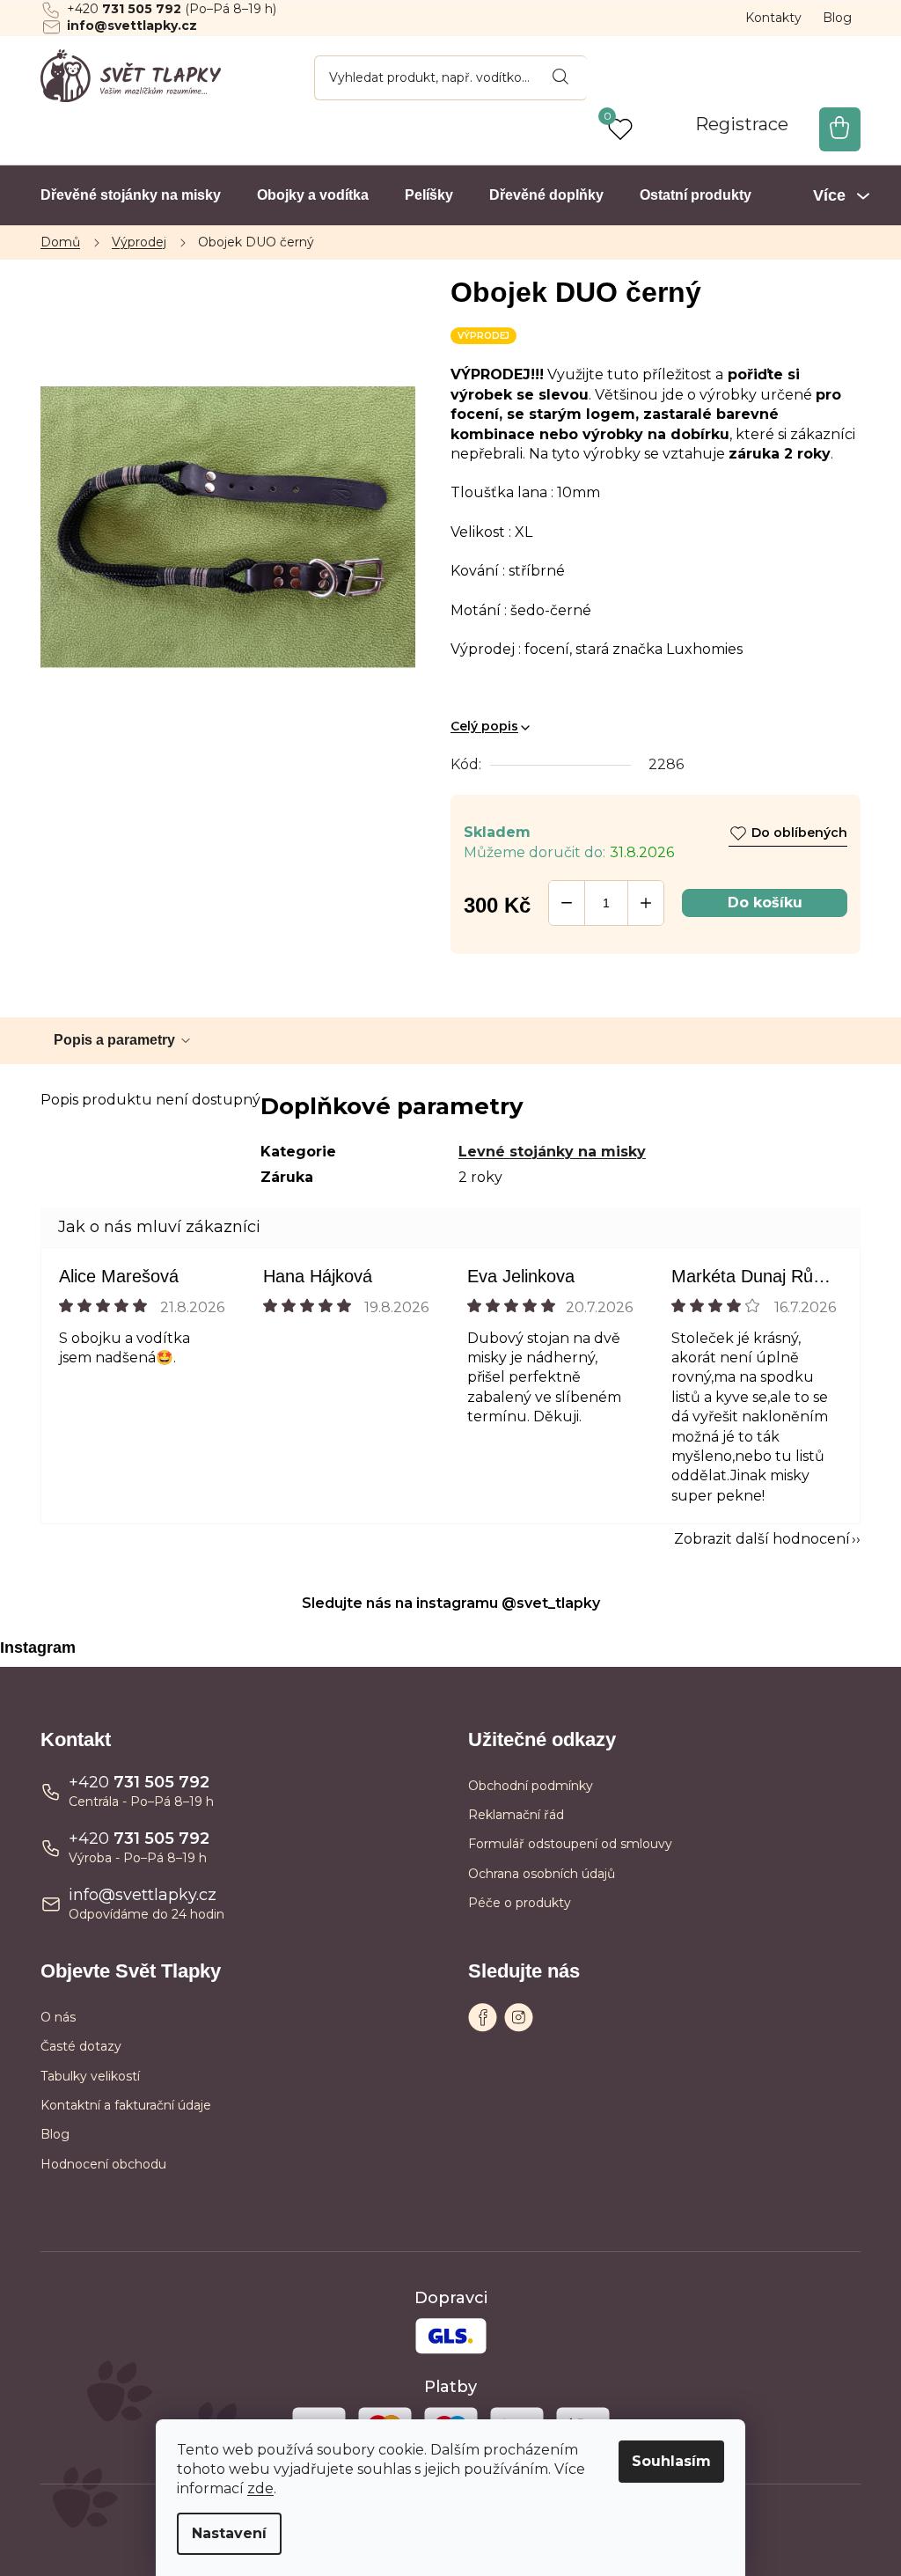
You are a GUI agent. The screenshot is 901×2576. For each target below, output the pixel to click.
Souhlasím (671, 2461)
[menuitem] (131, 195)
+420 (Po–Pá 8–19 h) (172, 9)
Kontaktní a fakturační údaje (126, 2105)
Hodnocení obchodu (103, 2164)
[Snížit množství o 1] (567, 903)
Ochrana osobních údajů (542, 1874)
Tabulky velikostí (90, 2076)
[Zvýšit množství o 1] (646, 903)
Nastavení (229, 2533)
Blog (837, 18)
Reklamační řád (516, 1815)
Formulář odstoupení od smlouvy (570, 1844)
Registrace (742, 124)
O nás (58, 2017)
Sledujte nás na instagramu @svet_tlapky (451, 1603)
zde (260, 2488)
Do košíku (765, 903)
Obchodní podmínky (531, 1786)
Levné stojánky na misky (552, 1152)
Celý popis (484, 726)
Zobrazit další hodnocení (762, 1539)
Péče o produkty (520, 1903)
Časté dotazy (81, 2046)
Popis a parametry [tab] (114, 1040)
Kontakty (773, 18)
